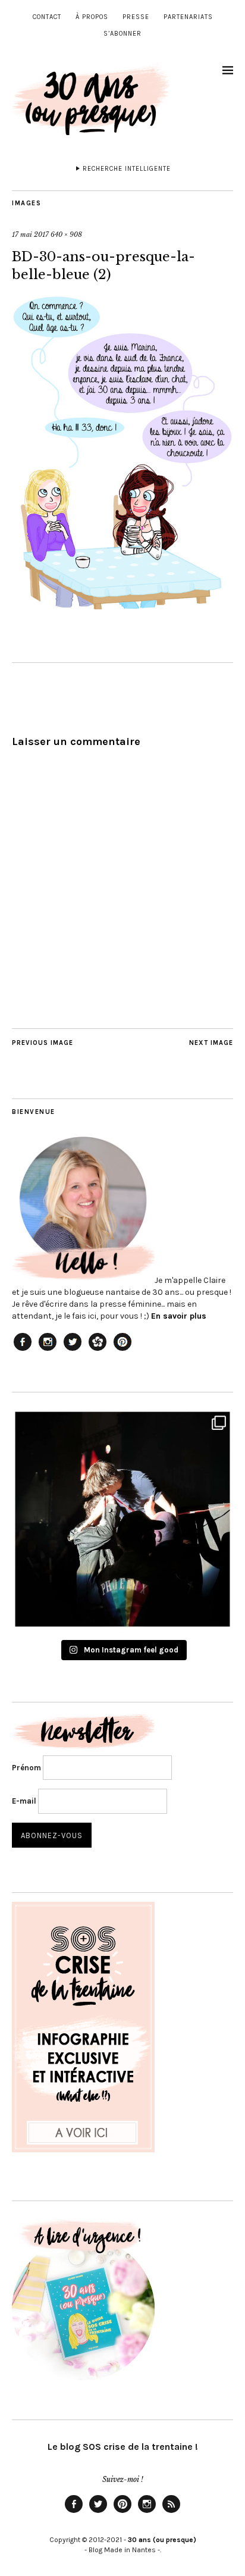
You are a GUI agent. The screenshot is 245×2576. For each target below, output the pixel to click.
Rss (171, 2512)
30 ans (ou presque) (162, 2540)
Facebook (74, 2512)
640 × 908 (66, 234)
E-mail (24, 1801)
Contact (47, 17)
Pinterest (122, 2512)
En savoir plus (179, 1316)
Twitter (98, 2512)
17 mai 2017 (30, 234)
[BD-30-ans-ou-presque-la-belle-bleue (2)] (122, 606)
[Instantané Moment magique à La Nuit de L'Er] (122, 1519)
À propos (92, 17)
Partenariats (188, 17)
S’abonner (122, 34)
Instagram (147, 2512)
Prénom (26, 1768)
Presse (136, 17)
